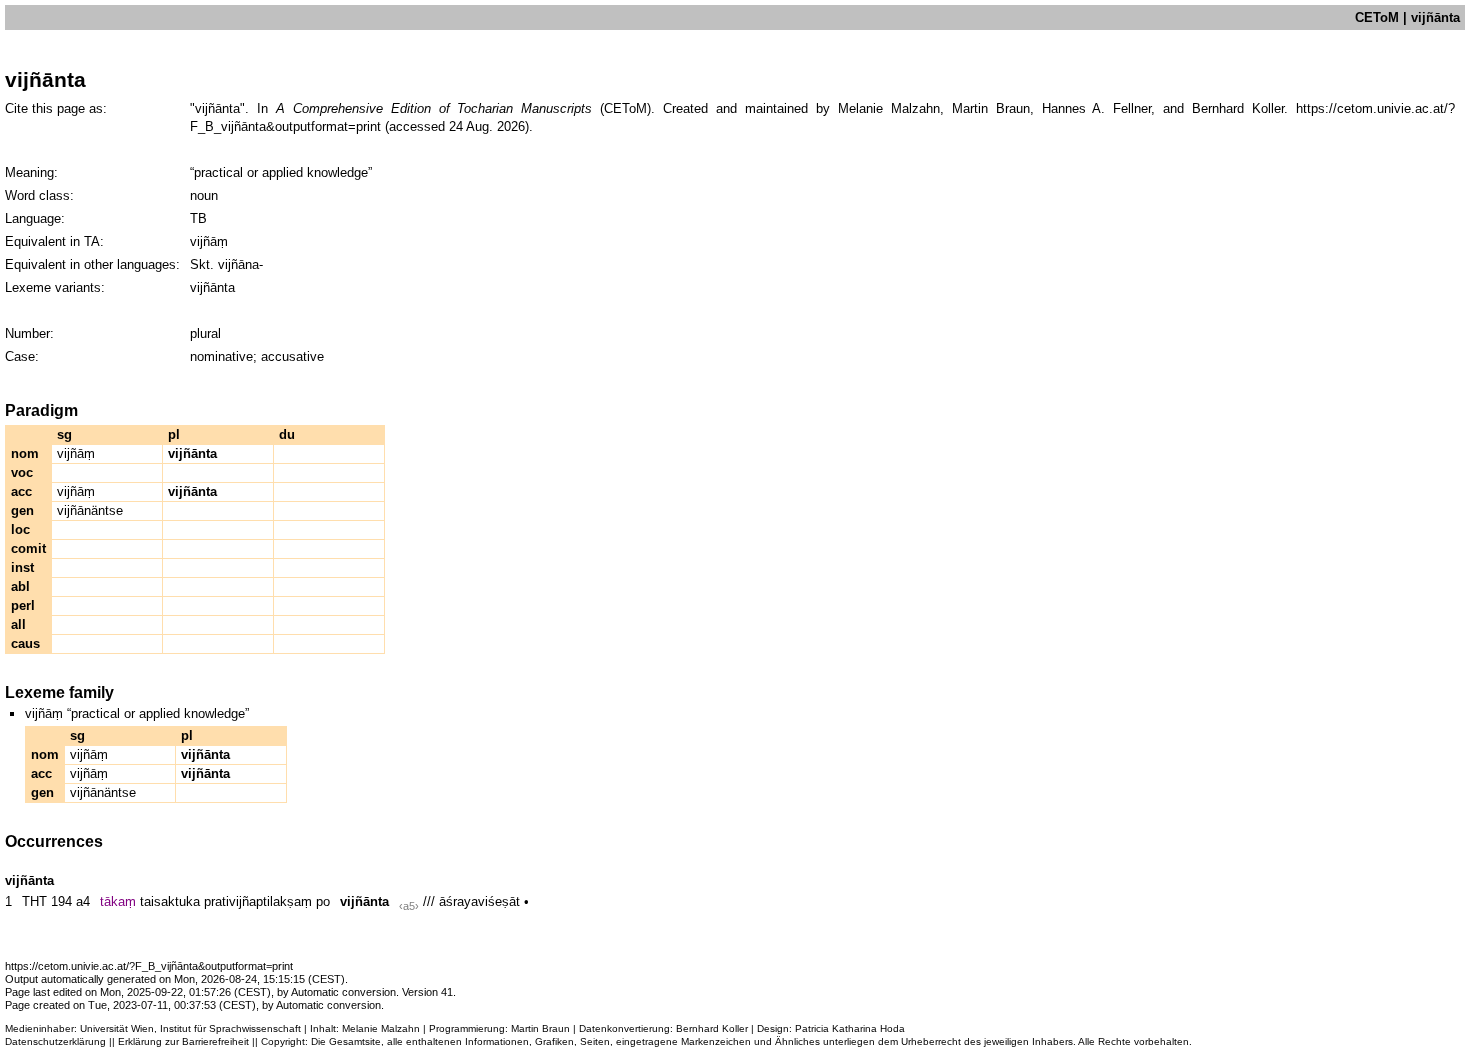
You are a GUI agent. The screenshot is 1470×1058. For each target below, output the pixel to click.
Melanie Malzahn (381, 1028)
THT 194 (47, 901)
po (323, 901)
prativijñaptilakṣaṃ (258, 901)
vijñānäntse (90, 510)
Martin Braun (540, 1028)
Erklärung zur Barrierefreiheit (183, 1041)
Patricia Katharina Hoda (850, 1028)
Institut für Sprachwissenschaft (230, 1028)
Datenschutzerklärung (55, 1041)
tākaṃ (118, 901)
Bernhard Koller (712, 1028)
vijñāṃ (76, 453)
